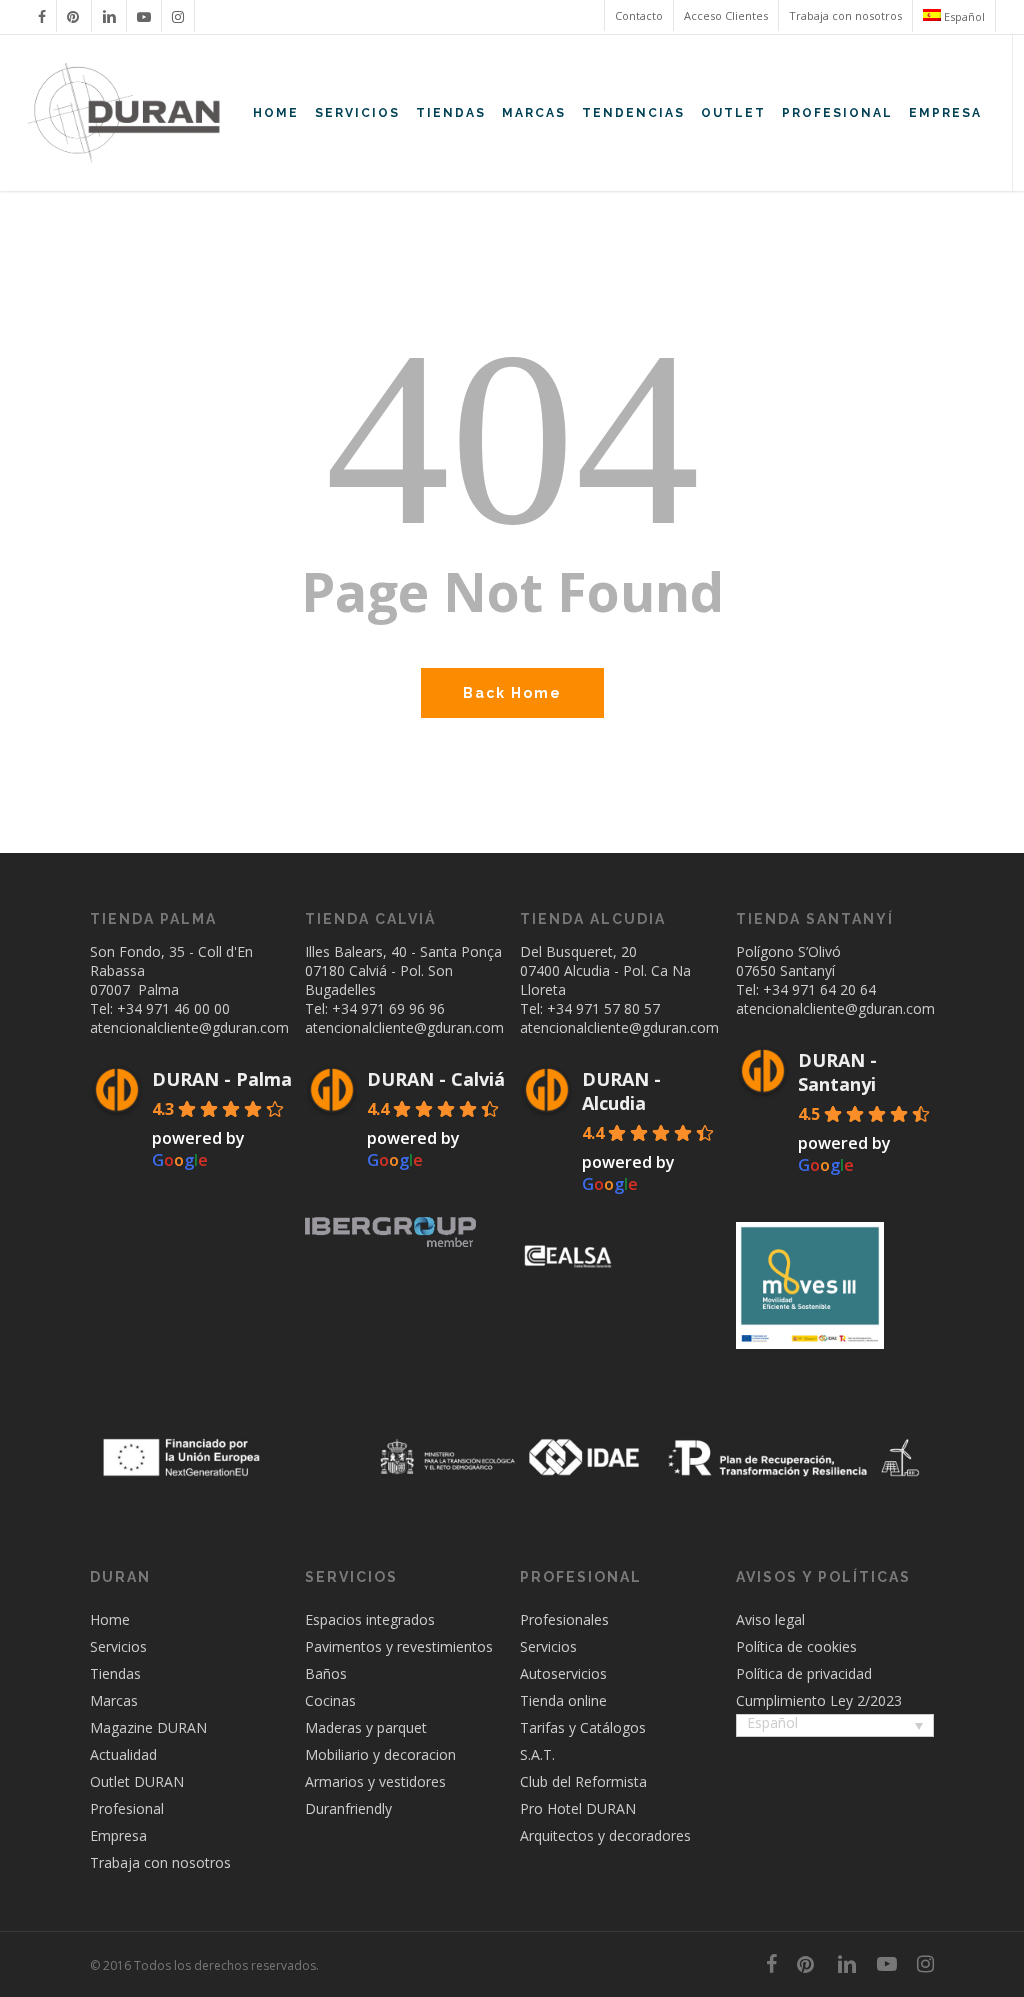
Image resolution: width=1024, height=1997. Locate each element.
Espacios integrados (370, 1619)
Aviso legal (770, 1619)
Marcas (114, 1700)
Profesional (127, 1808)
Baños (326, 1673)
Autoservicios (563, 1673)
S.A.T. (537, 1754)
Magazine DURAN (148, 1727)
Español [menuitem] (772, 1723)
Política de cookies (796, 1646)
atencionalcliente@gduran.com (189, 1027)
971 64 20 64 (834, 989)
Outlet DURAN (137, 1781)
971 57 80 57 (618, 1008)
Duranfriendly (348, 1808)
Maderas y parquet (366, 1727)
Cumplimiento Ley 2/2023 (819, 1700)
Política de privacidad (804, 1673)
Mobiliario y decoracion (380, 1754)
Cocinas (330, 1700)
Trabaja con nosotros (160, 1862)
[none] (835, 1727)
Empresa (118, 1835)
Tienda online (563, 1700)
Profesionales (564, 1619)
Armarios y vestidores (375, 1781)
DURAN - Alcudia (621, 1091)
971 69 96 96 (403, 1008)
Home (110, 1619)
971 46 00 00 (188, 1008)
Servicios (118, 1646)
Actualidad (123, 1754)
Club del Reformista (583, 1781)
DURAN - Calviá (436, 1079)
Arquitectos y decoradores (605, 1835)
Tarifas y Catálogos (583, 1727)
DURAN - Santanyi (837, 1072)
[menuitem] (953, 16)
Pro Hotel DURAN (578, 1808)
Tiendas (115, 1673)
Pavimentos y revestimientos (399, 1646)
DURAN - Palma (222, 1079)
